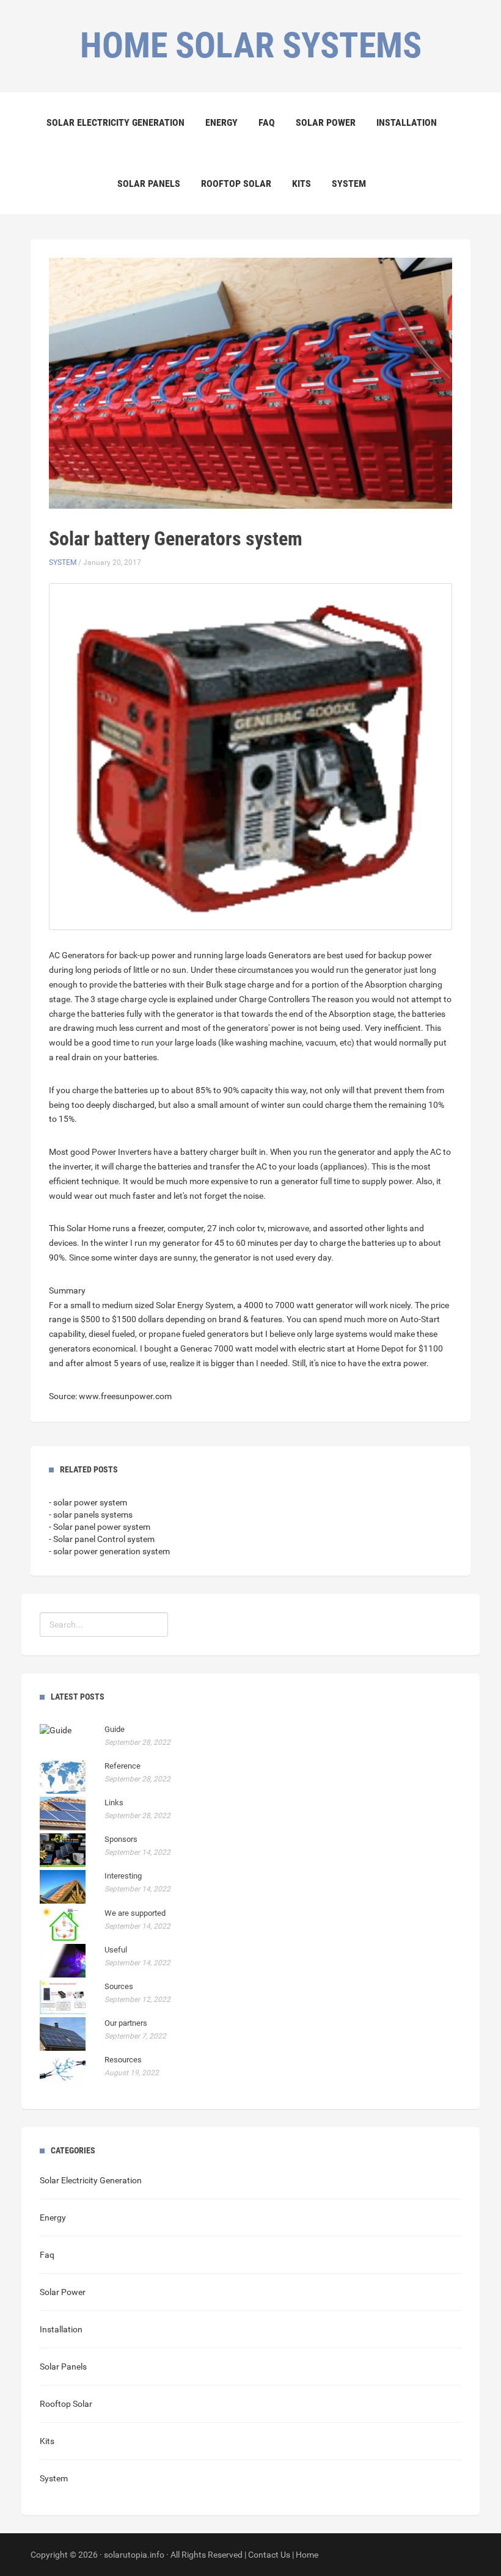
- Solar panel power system (100, 1527)
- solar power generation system (109, 1551)
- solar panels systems (91, 1515)
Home (307, 2555)
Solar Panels (149, 184)
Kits (302, 184)
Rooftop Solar (236, 184)
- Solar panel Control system (102, 1539)
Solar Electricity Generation (115, 122)
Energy (221, 122)
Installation (407, 122)
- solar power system (88, 1502)
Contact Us (269, 2555)
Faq (267, 122)
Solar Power (326, 122)
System (349, 184)
